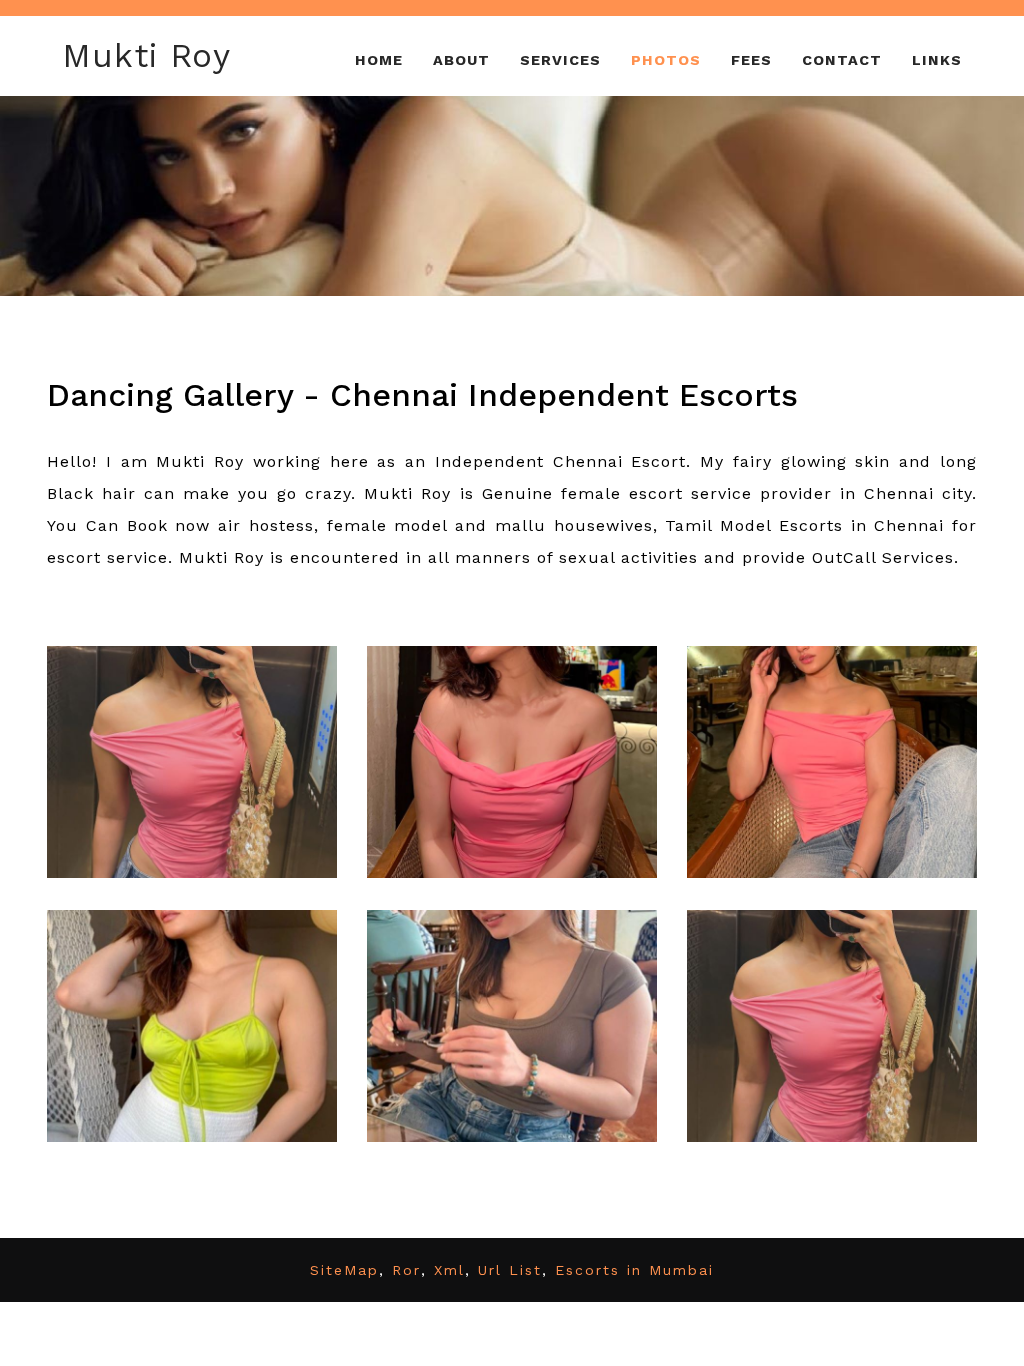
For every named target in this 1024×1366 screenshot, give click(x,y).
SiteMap (344, 1270)
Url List (510, 1270)
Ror (406, 1270)
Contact (842, 60)
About (461, 60)
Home (379, 60)
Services (560, 60)
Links (937, 60)
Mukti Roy (146, 55)
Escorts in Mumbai (634, 1270)
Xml (449, 1270)
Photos (666, 60)
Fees (751, 60)
